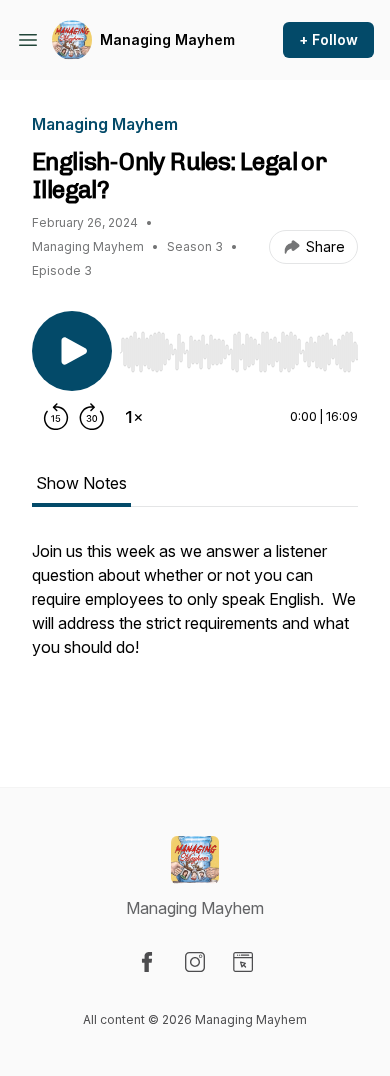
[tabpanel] (195, 631)
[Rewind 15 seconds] (56, 417)
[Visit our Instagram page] (195, 962)
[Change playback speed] (134, 417)
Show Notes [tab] (81, 483)
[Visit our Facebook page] (147, 962)
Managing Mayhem (167, 39)
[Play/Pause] (72, 351)
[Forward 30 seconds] (92, 417)
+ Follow (328, 39)
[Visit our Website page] (243, 962)
